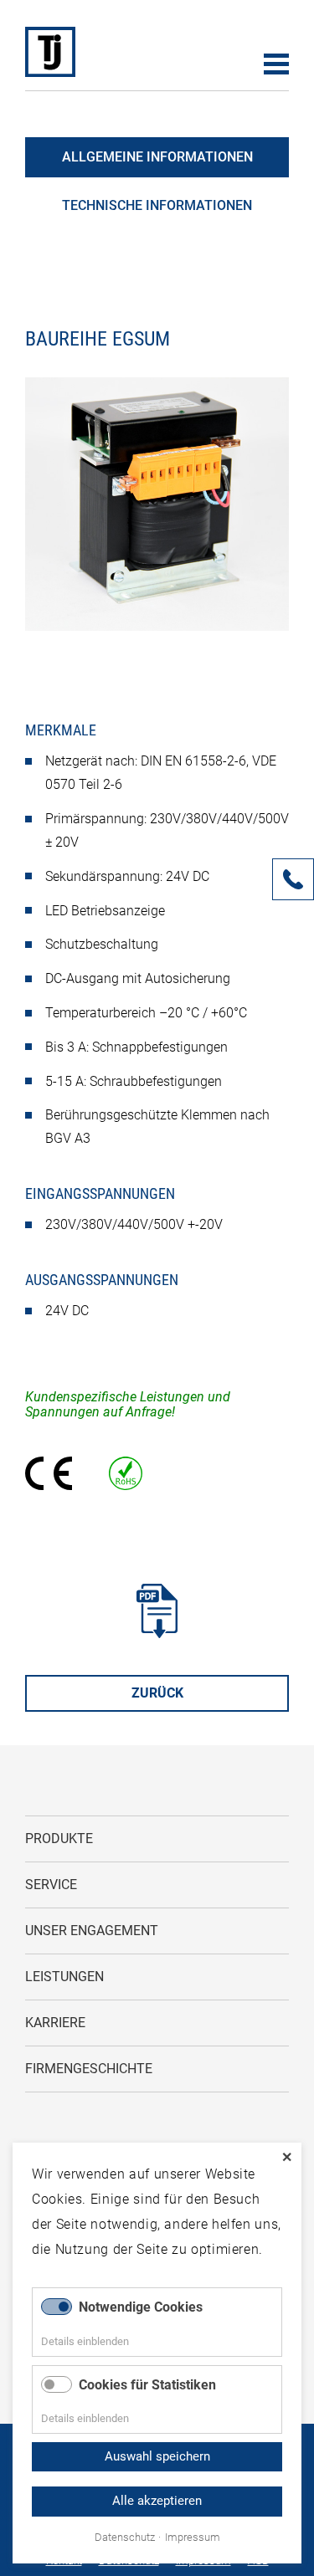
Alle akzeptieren (157, 2501)
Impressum (193, 2538)
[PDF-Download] (157, 1634)
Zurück (157, 1693)
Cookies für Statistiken (147, 2385)
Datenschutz (125, 2538)
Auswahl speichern (157, 2456)
